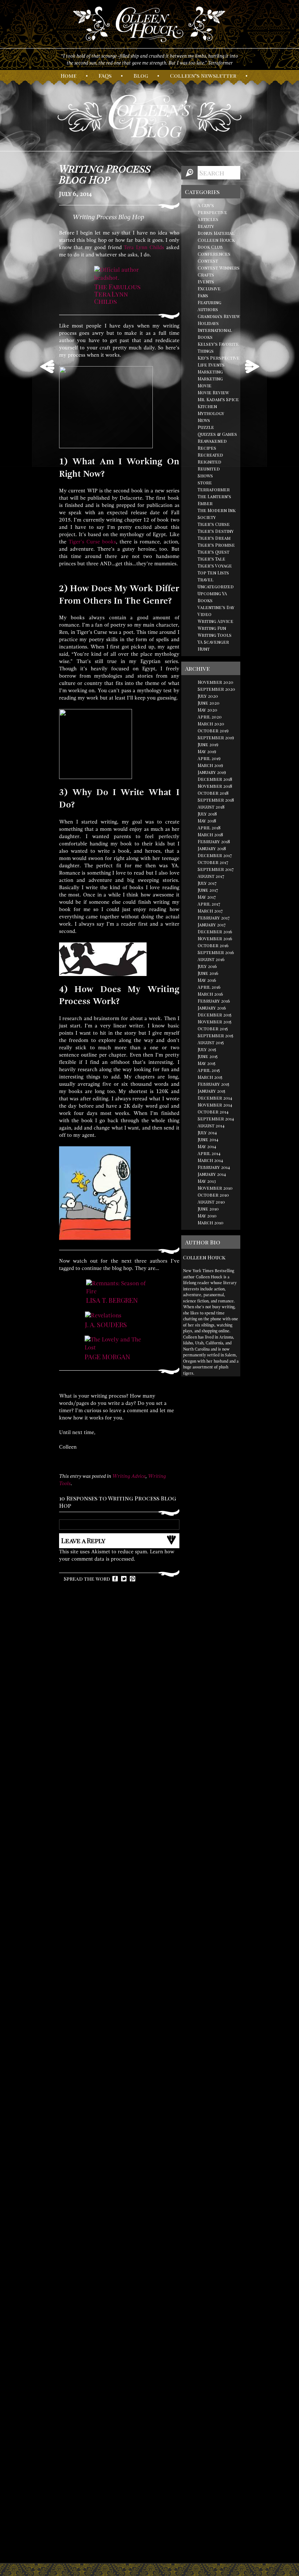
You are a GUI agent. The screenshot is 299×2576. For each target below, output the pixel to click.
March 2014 (210, 1160)
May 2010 (207, 1216)
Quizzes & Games (217, 434)
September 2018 (216, 800)
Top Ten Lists (213, 573)
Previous (47, 367)
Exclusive (209, 288)
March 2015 (210, 1077)
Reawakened (212, 441)
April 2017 (209, 904)
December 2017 (215, 855)
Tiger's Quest (213, 552)
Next (252, 367)
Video (205, 614)
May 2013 (207, 1181)
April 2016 (209, 987)
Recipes (207, 448)
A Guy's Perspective (212, 209)
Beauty (206, 226)
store (205, 483)
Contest (208, 261)
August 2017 (211, 876)
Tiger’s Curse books (92, 542)
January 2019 (212, 772)
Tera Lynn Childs (144, 247)
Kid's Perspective (219, 358)
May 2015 (207, 1063)
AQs (105, 75)
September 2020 (216, 689)
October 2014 (213, 1112)
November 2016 (215, 938)
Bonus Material (216, 233)
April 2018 (209, 828)
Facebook (115, 1579)
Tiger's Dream (214, 538)
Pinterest (133, 1579)
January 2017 (212, 925)
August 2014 (211, 1126)
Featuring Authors (209, 306)
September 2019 (216, 737)
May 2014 (207, 1146)
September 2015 (215, 1035)
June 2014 (208, 1139)
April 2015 (209, 1070)
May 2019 (207, 751)
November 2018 (215, 786)
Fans (203, 295)
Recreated (210, 455)
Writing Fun (212, 628)
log (141, 75)
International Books (215, 334)
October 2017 (213, 862)
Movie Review (213, 392)
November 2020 (215, 682)
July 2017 (207, 883)
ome (69, 75)
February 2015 (213, 1084)
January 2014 (212, 1174)
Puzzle (206, 427)
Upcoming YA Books (212, 597)
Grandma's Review (219, 316)
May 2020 (207, 710)
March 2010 (211, 1223)
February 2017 (214, 918)
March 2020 (211, 724)
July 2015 (207, 1049)
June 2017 (208, 890)
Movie (205, 386)
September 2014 (216, 1119)
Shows (205, 476)
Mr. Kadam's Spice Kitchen (218, 403)
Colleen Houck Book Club (216, 243)
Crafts (206, 275)
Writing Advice (129, 1476)
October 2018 (213, 793)
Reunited (209, 469)
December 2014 (215, 1098)
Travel (205, 580)
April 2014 (209, 1153)
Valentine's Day (216, 607)
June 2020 (209, 703)
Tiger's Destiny (216, 531)
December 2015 (215, 1015)
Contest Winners (219, 268)
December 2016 (215, 931)
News (204, 420)
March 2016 (210, 994)
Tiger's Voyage (215, 566)
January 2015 (211, 1091)
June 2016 (208, 973)
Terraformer (214, 489)
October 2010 (213, 1195)
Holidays (208, 323)
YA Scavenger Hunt (213, 645)
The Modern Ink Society (217, 514)
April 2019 (209, 758)
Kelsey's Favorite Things (218, 347)
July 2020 (208, 696)
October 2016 (213, 945)
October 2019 (213, 731)
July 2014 (207, 1132)
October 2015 (213, 1029)
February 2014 (214, 1167)
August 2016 (211, 959)
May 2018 (207, 821)
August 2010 (211, 1202)
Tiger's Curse (214, 524)
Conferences (214, 254)
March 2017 (210, 911)
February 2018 (214, 841)
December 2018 (215, 779)
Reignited (209, 462)
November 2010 (215, 1188)
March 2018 (210, 834)
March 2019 (210, 765)
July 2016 (207, 966)
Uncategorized (216, 586)
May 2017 (207, 897)
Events (206, 282)
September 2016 (216, 952)
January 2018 (212, 848)
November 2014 (215, 1105)
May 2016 (207, 980)
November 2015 (215, 1022)
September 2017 (216, 869)
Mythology (211, 413)
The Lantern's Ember (214, 500)
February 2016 (214, 1001)
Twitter (124, 1579)
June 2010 (208, 1209)
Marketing (210, 372)
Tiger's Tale (211, 559)
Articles (208, 219)
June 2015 (208, 1056)
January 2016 (212, 1008)
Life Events (211, 365)
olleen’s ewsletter (203, 75)
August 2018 (211, 807)
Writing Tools (215, 635)
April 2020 (210, 717)
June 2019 (208, 744)
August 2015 (211, 1042)
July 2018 (207, 814)
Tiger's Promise (216, 545)
